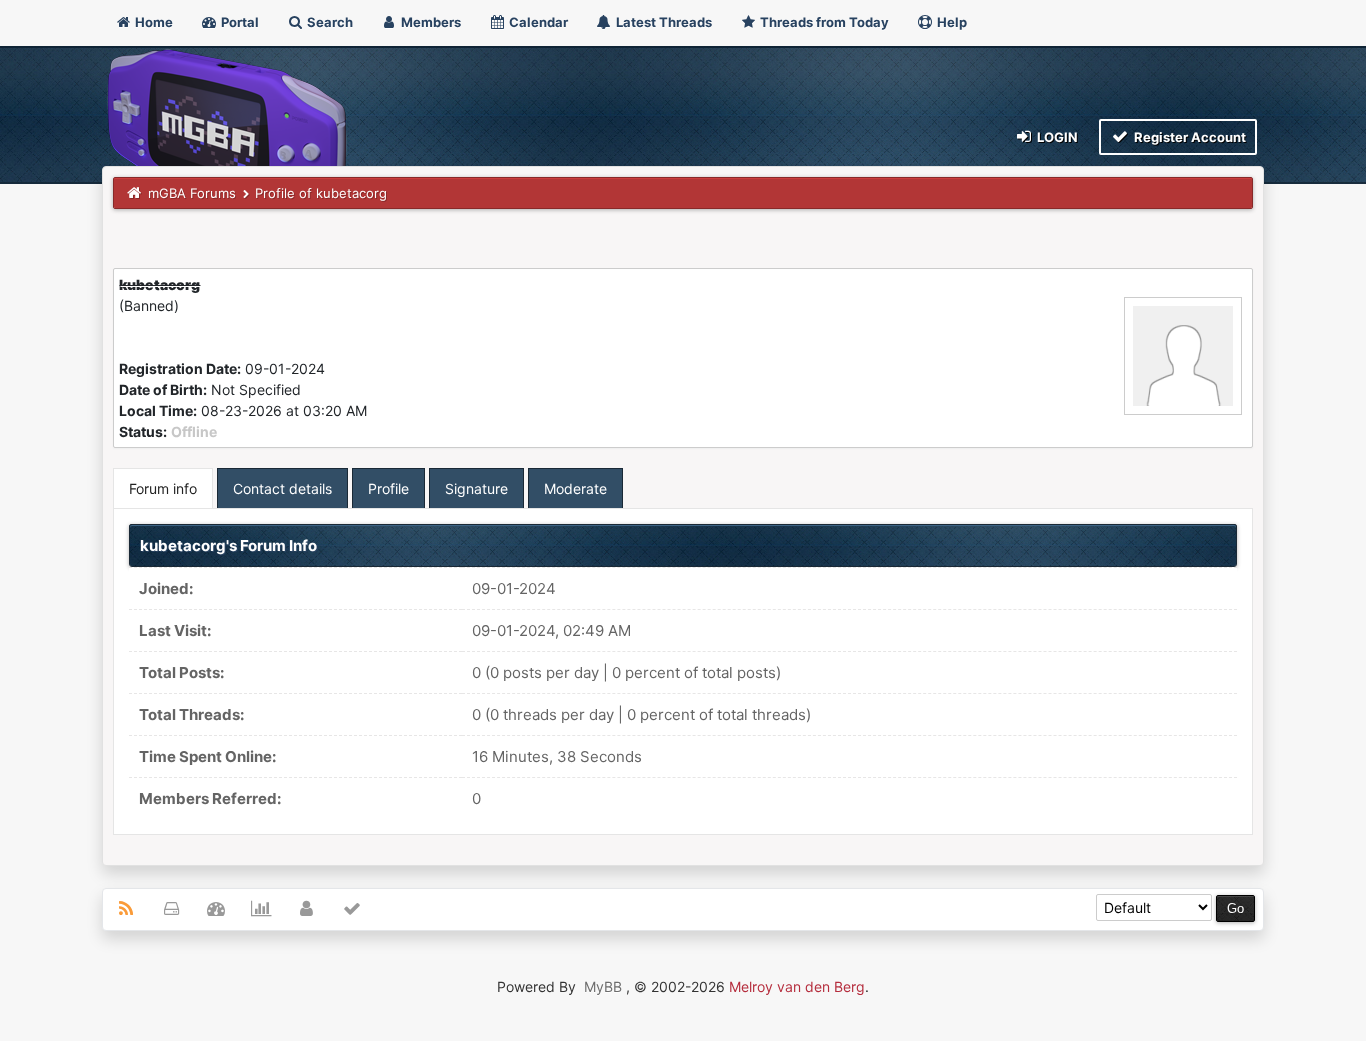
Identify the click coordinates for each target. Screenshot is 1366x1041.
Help (950, 22)
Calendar (537, 22)
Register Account (1188, 137)
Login (1056, 137)
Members (429, 22)
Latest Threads (662, 22)
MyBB (603, 986)
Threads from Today (823, 22)
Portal (238, 22)
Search (328, 22)
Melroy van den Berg (797, 986)
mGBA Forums (192, 193)
